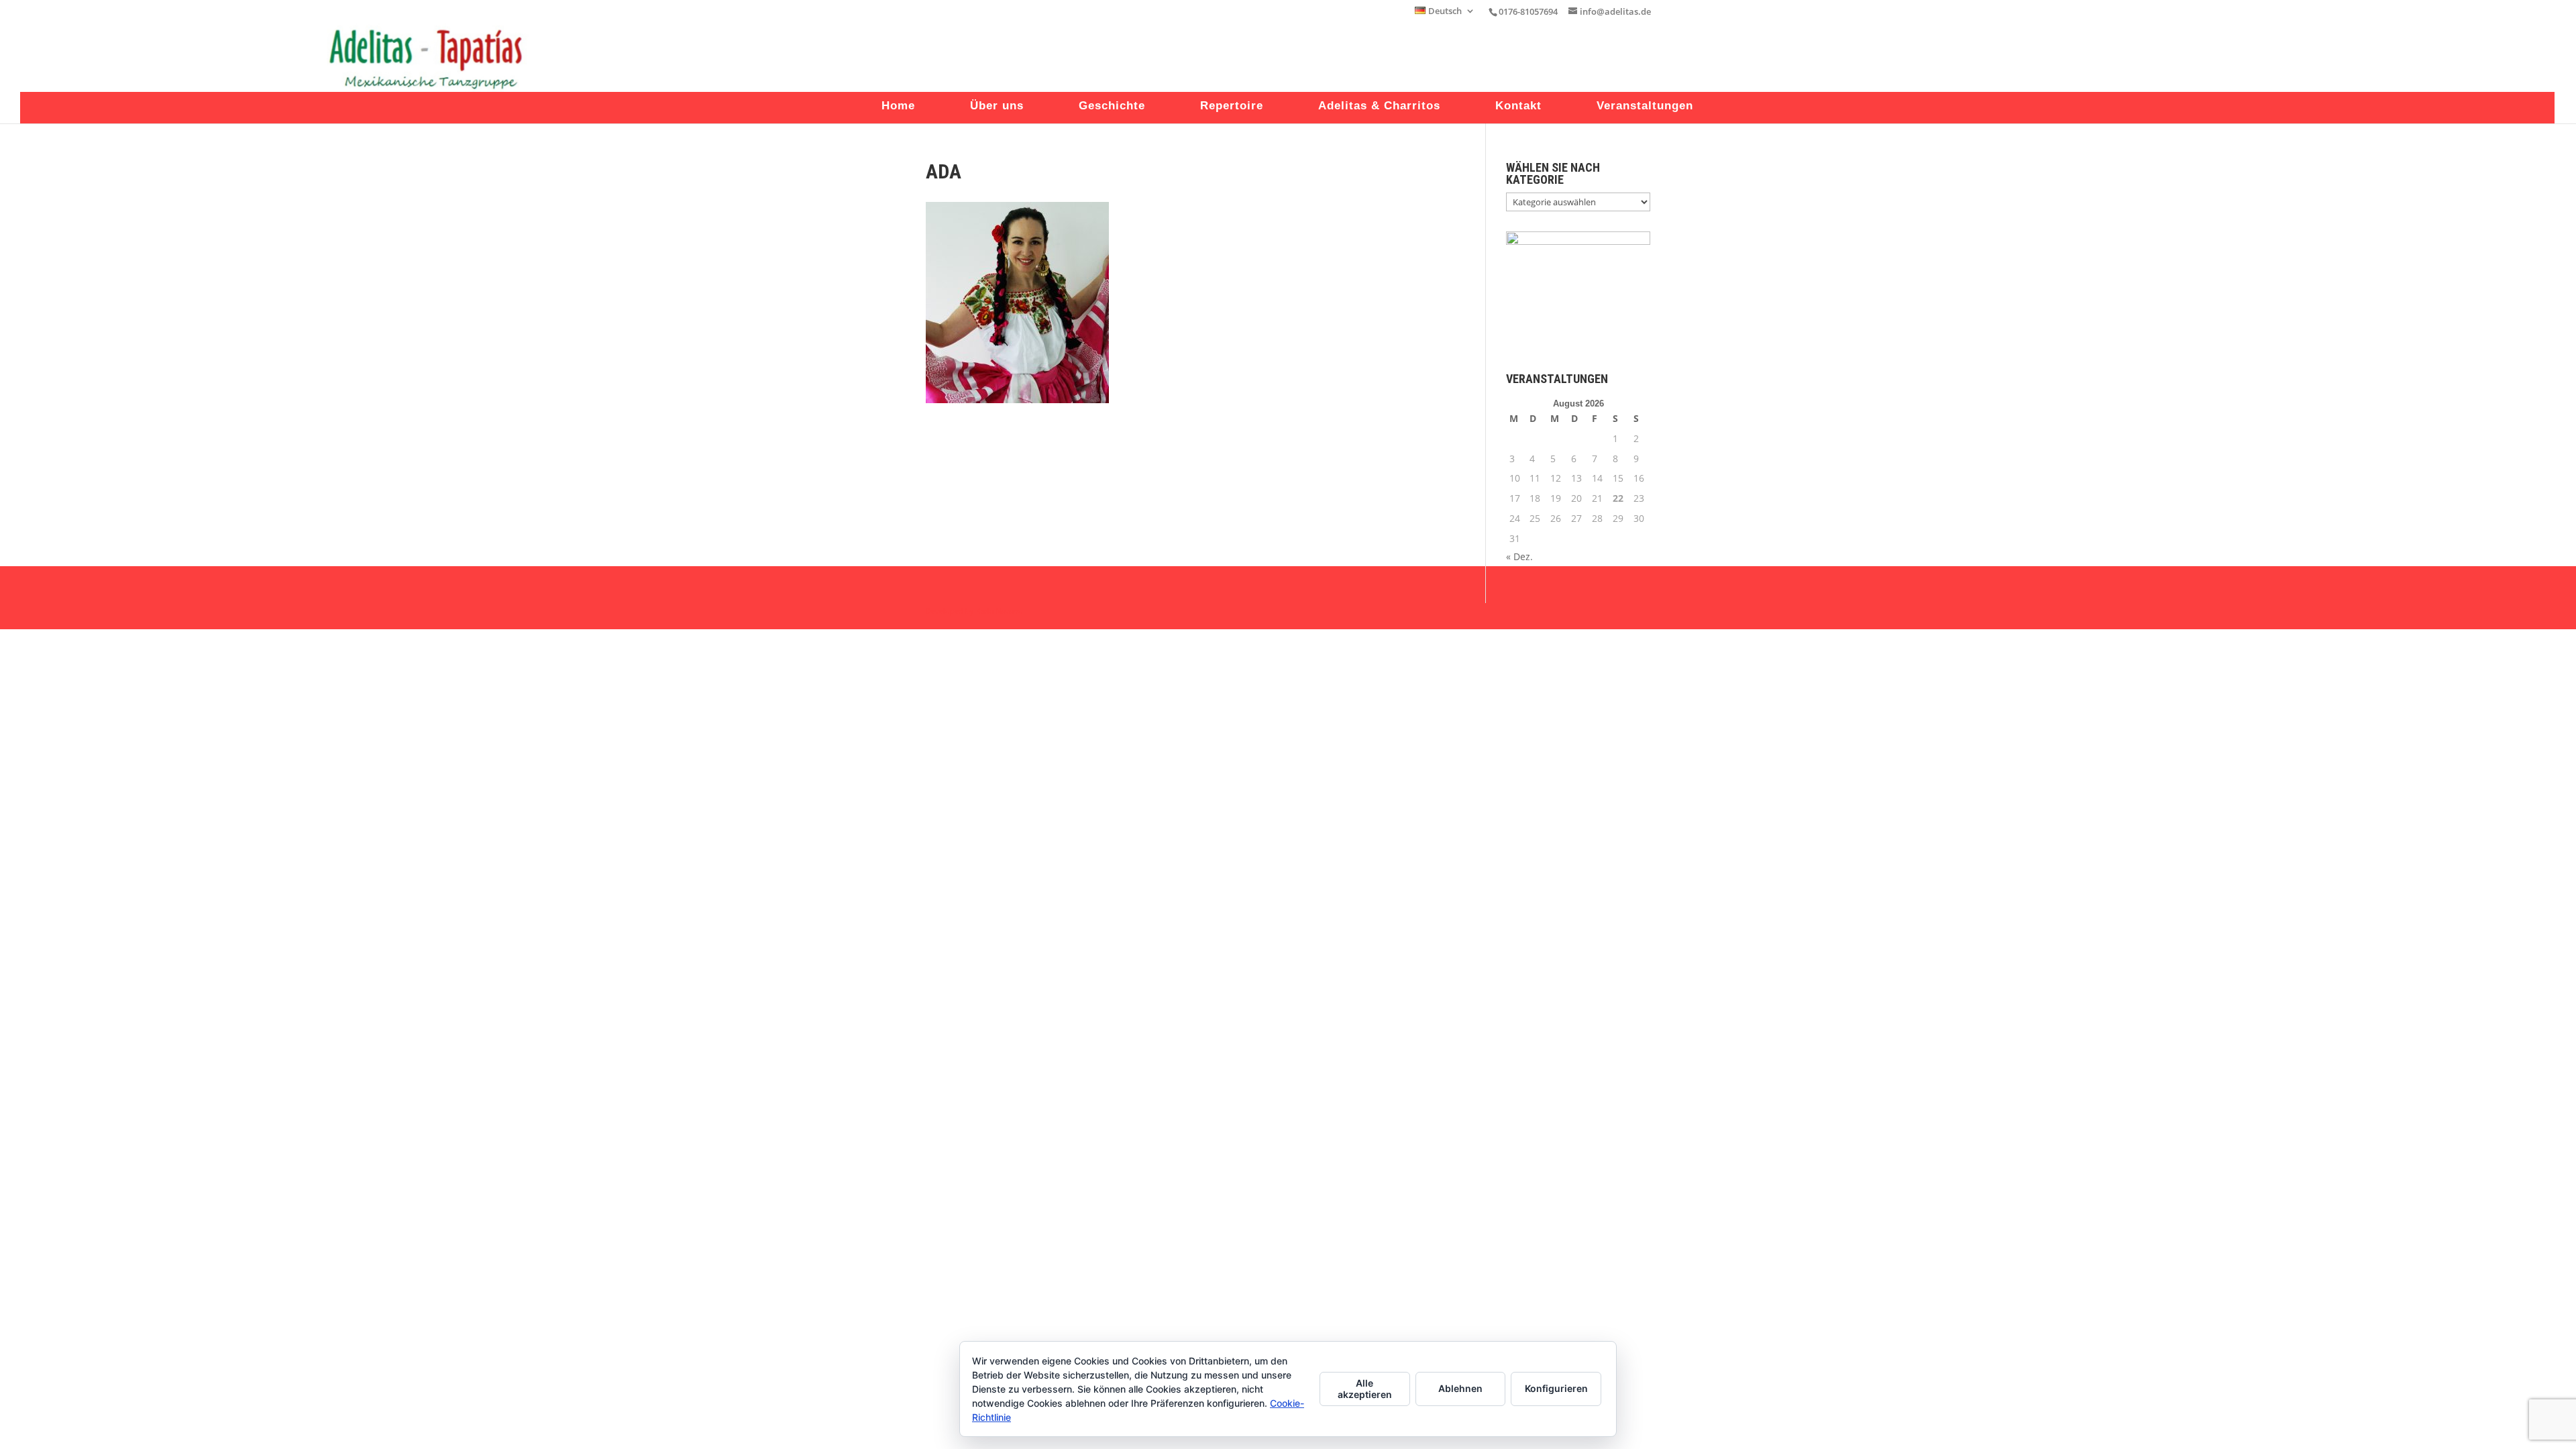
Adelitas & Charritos (1379, 107)
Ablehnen (1460, 1388)
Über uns (997, 107)
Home (898, 107)
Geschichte (1112, 107)
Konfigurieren (1556, 1388)
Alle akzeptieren (1365, 1389)
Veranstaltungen (1645, 107)
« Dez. (1519, 556)
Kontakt (1518, 107)
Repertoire (1232, 107)
